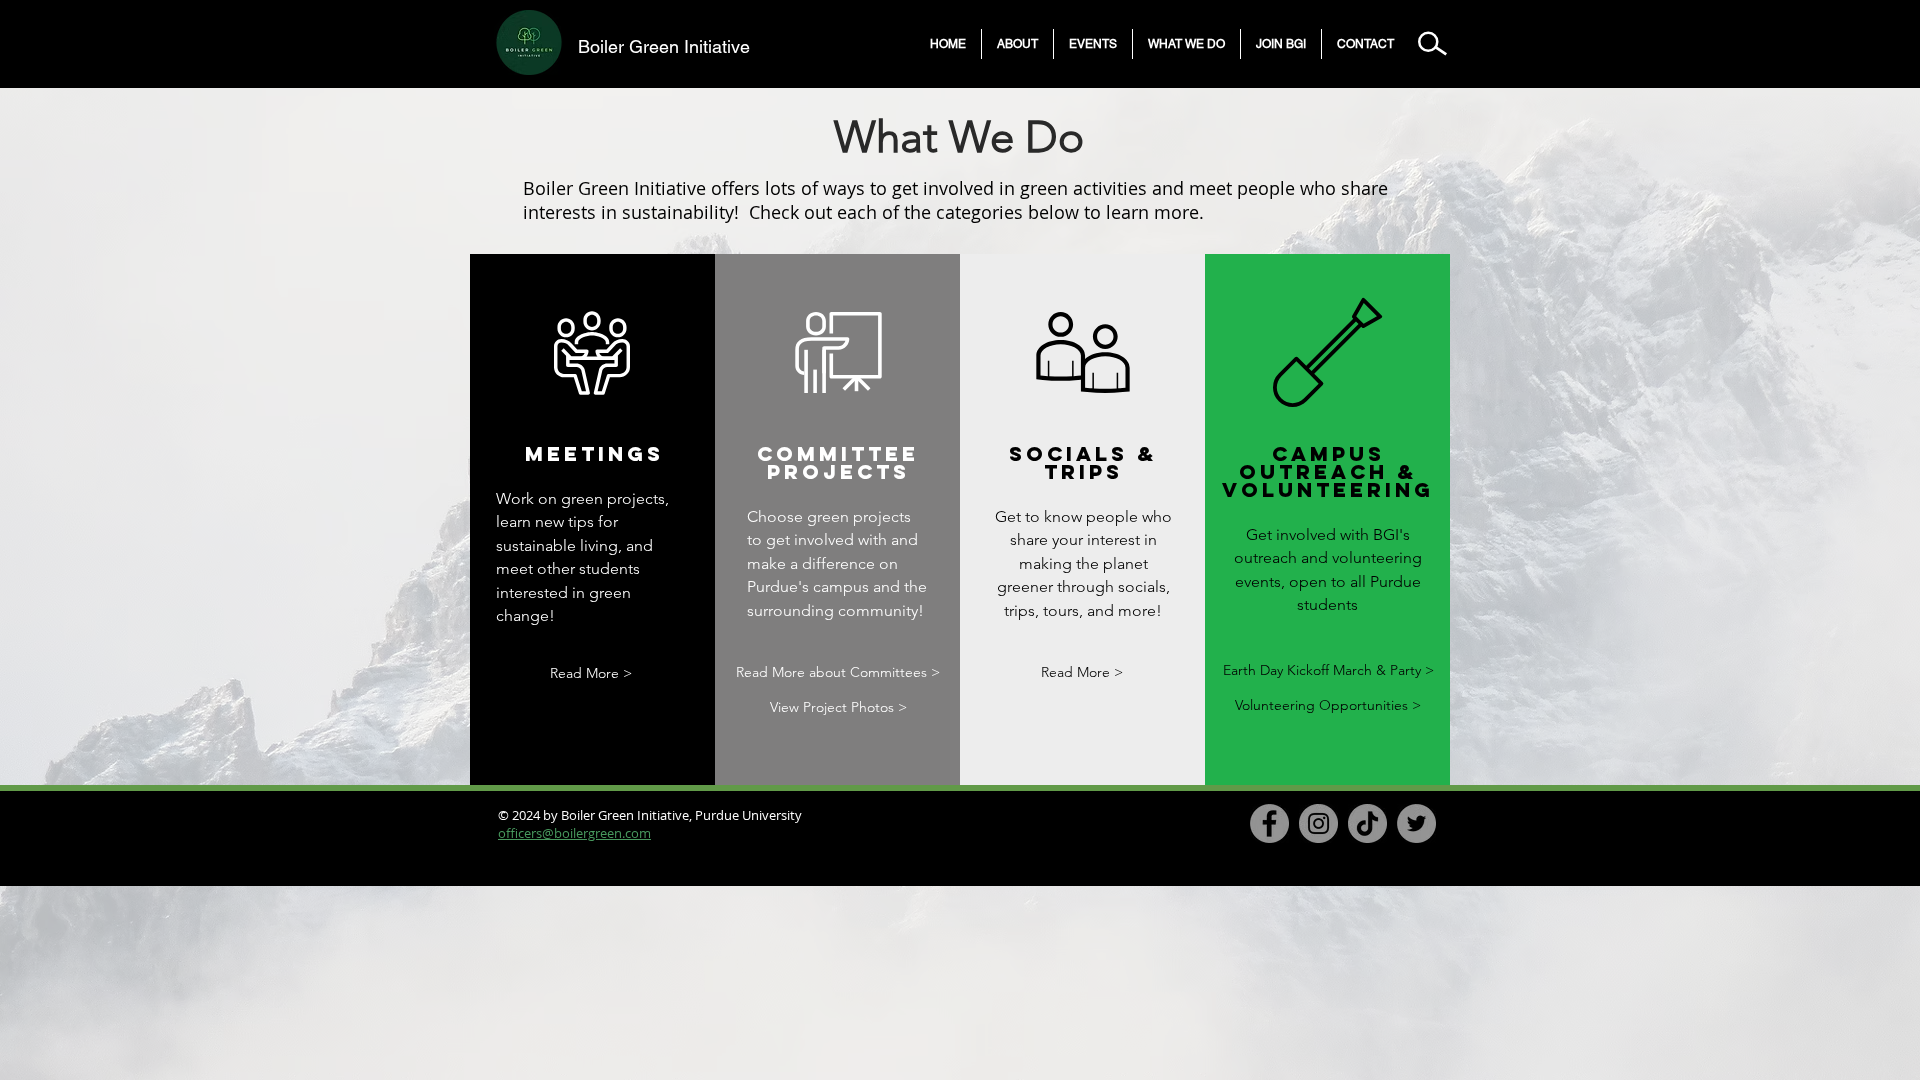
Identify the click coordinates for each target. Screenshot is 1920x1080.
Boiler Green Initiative (664, 46)
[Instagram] (1318, 823)
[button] (1017, 44)
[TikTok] (1367, 823)
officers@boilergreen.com (574, 833)
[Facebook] (1269, 823)
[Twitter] (1416, 823)
